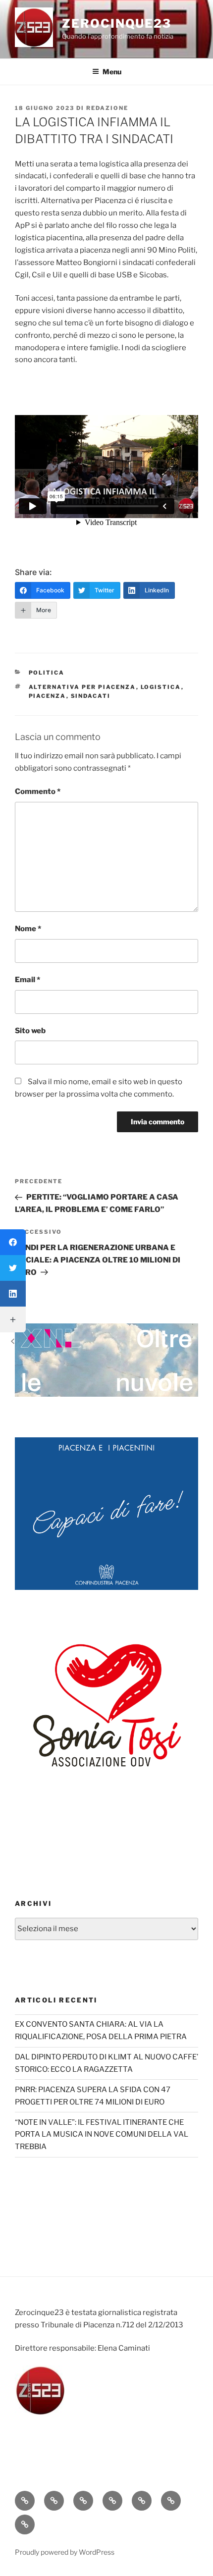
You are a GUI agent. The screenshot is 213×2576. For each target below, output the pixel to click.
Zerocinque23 (117, 24)
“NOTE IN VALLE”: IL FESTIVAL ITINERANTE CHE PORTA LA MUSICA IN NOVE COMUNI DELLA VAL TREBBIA (102, 2135)
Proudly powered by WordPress (65, 2552)
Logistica (161, 687)
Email (27, 980)
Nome (28, 929)
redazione (107, 108)
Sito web (30, 1031)
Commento (38, 791)
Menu (112, 72)
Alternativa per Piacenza (82, 687)
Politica (47, 673)
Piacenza (48, 696)
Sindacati (91, 696)
